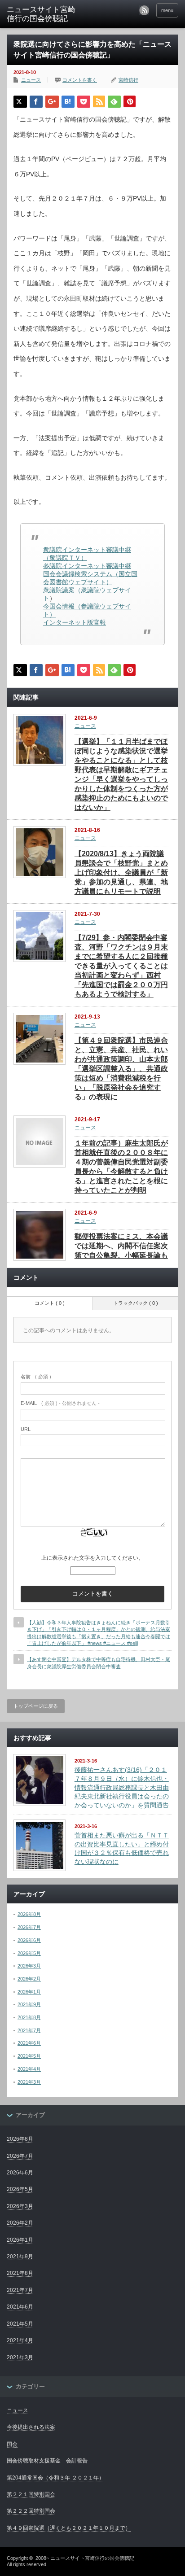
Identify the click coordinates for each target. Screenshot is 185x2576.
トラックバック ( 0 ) (136, 1303)
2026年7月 (29, 1927)
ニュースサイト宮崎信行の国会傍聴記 (92, 2558)
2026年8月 (29, 1914)
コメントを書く (80, 80)
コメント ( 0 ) (50, 1303)
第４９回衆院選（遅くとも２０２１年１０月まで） (69, 2528)
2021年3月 (29, 2082)
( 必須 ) (36, 1377)
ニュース (31, 80)
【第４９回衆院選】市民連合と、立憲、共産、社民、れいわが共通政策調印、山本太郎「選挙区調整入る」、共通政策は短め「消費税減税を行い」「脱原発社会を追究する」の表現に (121, 1069)
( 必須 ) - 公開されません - (60, 1403)
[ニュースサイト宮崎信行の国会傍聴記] (44, 15)
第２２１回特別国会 (31, 2494)
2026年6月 (29, 1940)
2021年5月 (29, 2056)
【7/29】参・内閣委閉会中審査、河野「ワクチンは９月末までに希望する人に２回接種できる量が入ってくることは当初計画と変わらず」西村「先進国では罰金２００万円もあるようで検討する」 (121, 966)
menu (167, 10)
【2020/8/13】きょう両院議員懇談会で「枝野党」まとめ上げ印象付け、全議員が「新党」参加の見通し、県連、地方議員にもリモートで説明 (121, 873)
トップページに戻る (36, 1706)
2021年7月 (29, 2030)
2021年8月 (29, 2017)
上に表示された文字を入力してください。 (92, 1558)
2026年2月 (29, 1979)
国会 (12, 2444)
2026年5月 (29, 1953)
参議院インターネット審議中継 (87, 566)
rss (144, 10)
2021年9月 (29, 2004)
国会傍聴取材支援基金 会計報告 (47, 2461)
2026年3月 (29, 1966)
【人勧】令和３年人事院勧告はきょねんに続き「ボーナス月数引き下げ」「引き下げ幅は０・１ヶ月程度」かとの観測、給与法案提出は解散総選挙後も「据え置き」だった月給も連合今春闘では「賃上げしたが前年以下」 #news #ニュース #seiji (99, 1633)
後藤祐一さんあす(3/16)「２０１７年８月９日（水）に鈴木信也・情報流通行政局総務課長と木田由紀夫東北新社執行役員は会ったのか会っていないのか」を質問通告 (122, 1787)
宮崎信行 (128, 80)
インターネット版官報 (75, 622)
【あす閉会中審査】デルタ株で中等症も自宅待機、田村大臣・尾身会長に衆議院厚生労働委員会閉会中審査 (99, 1663)
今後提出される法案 (31, 2427)
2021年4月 (29, 2069)
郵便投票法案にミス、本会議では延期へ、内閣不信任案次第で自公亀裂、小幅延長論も (121, 1246)
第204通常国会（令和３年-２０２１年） (55, 2478)
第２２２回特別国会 (31, 2511)
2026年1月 (29, 1992)
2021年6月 (29, 2043)
